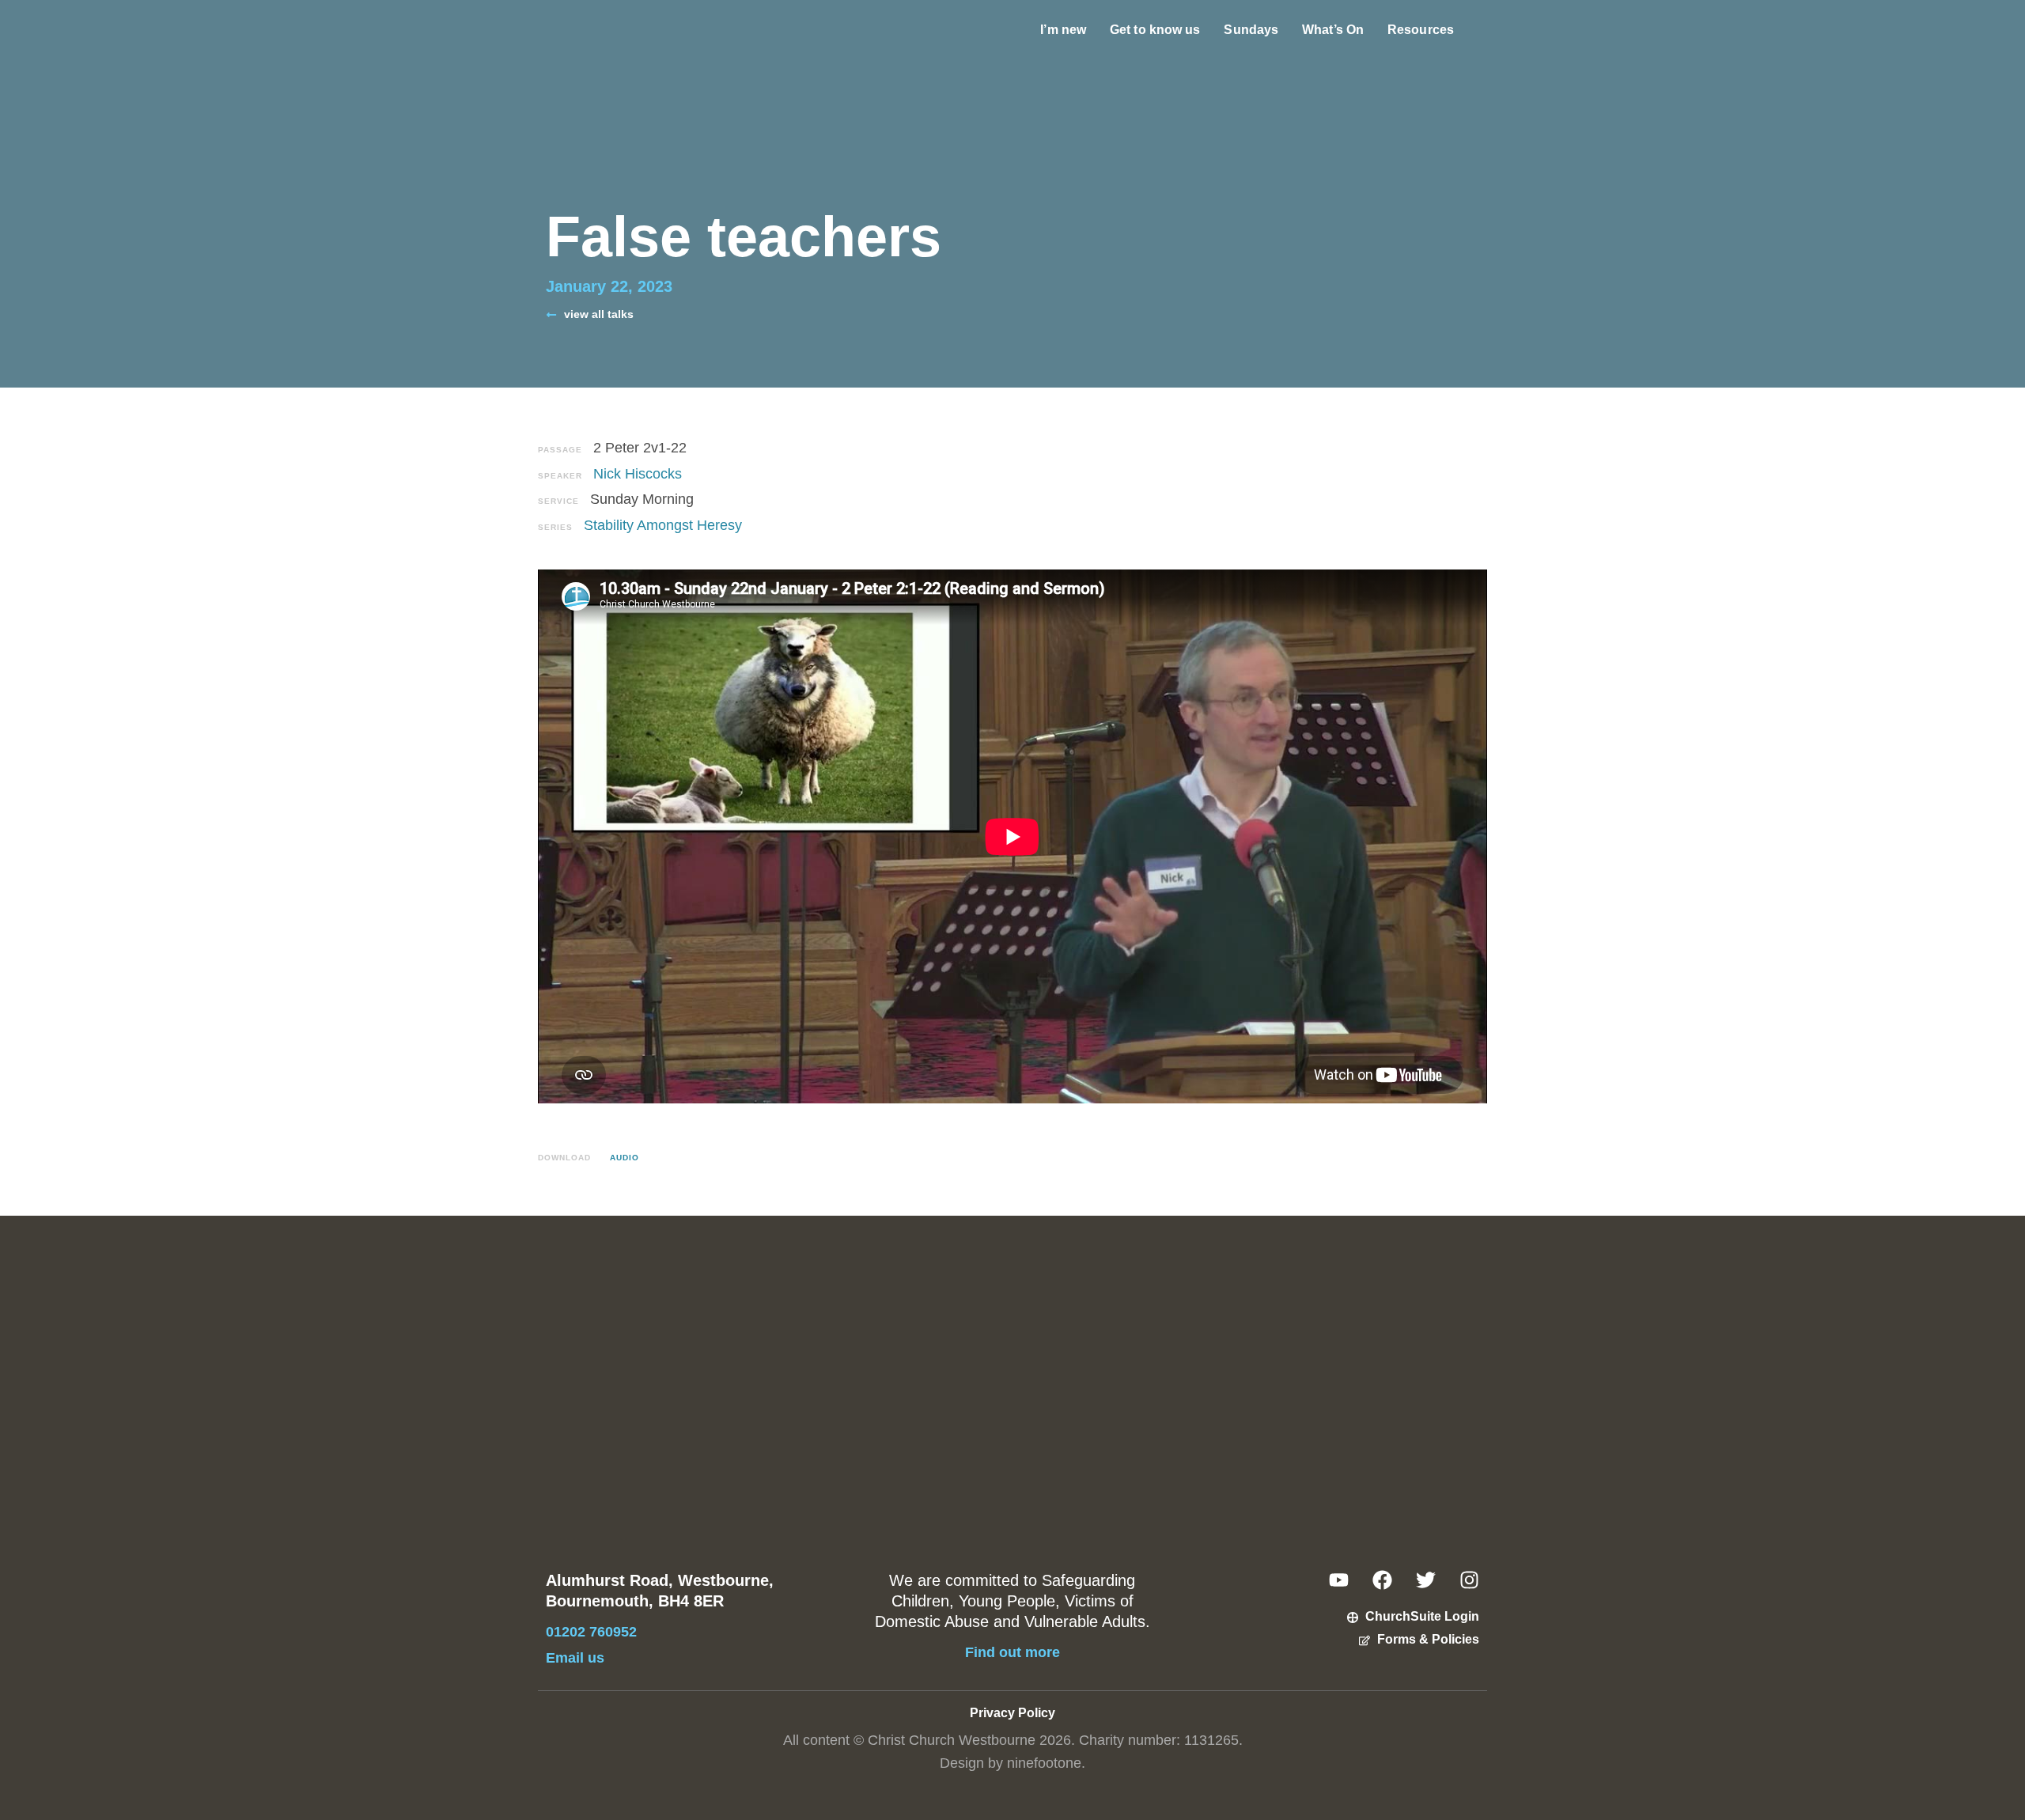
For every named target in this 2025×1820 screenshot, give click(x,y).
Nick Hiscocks (638, 474)
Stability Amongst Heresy (663, 525)
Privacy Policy (1012, 1713)
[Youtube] (1339, 1580)
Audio (625, 1158)
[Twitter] (1426, 1580)
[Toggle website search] (1482, 30)
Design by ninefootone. (1012, 1763)
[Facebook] (1382, 1580)
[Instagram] (1469, 1580)
